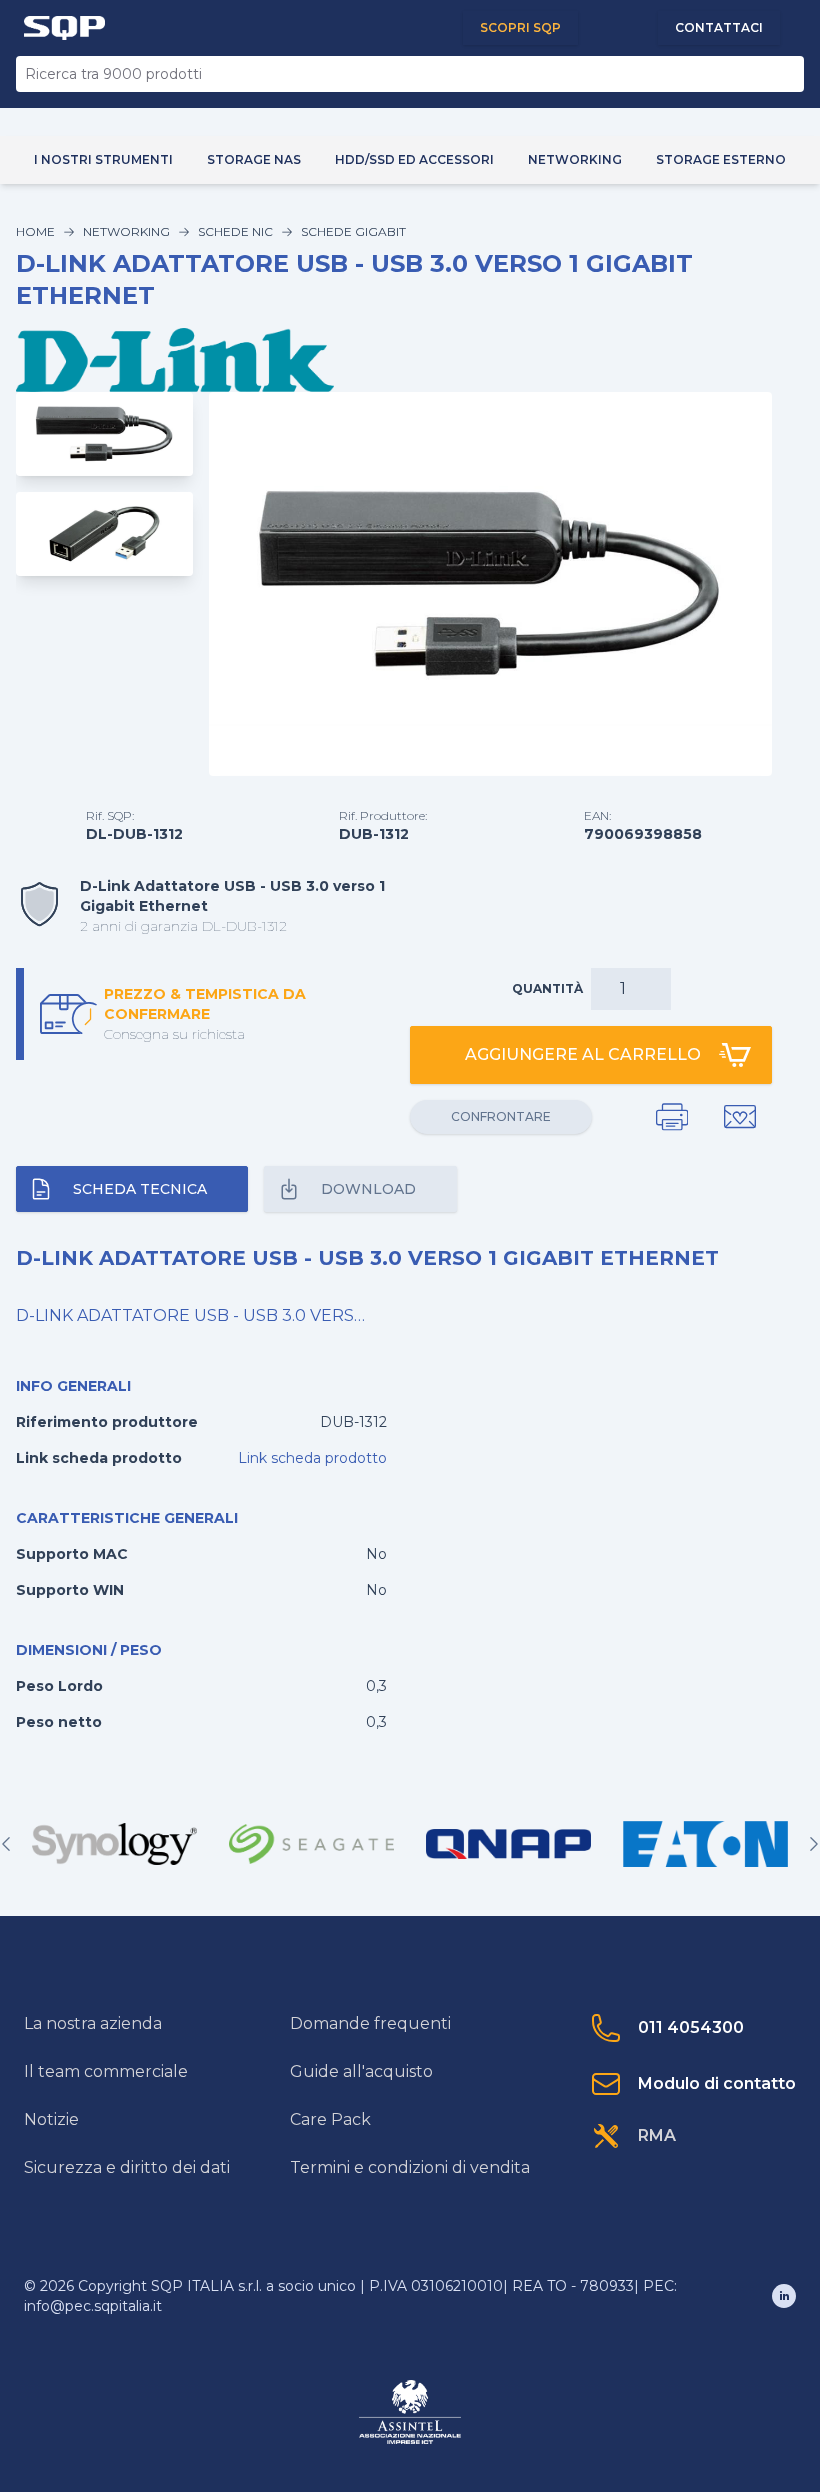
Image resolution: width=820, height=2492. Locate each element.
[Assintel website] (410, 2412)
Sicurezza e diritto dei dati (127, 2167)
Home (35, 231)
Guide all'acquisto (361, 2071)
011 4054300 (691, 2027)
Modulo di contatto (717, 2083)
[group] (114, 1844)
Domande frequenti (370, 2023)
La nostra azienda (93, 2023)
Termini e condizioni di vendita (410, 2167)
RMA (657, 2135)
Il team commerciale (106, 2071)
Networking (126, 231)
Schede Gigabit (353, 231)
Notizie (51, 2119)
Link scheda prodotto (312, 1458)
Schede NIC (235, 231)
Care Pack (330, 2119)
